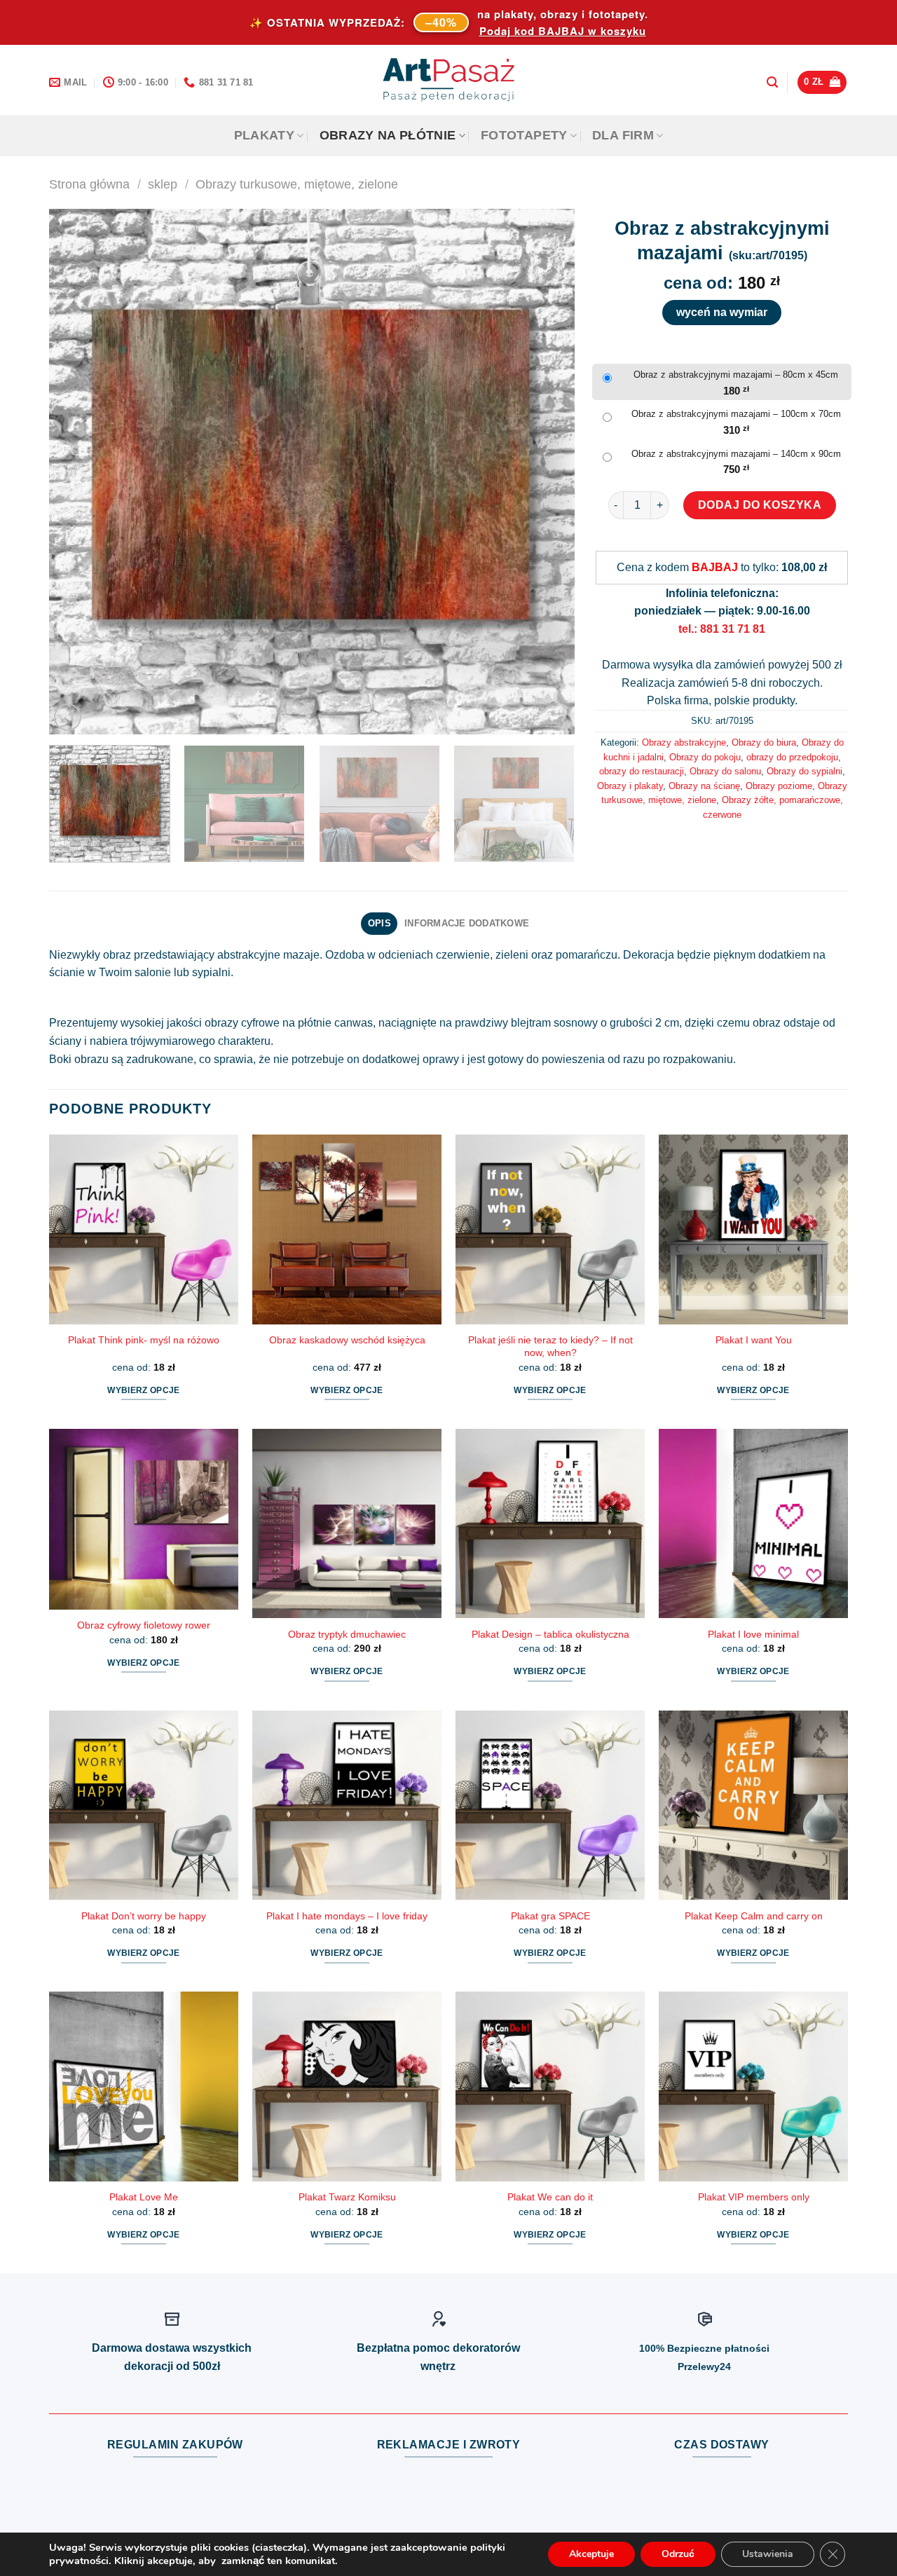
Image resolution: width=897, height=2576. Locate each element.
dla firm (623, 135)
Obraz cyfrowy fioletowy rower (144, 1625)
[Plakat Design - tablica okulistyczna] (550, 1523)
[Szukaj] (772, 82)
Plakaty (264, 135)
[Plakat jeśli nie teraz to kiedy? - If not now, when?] (550, 1229)
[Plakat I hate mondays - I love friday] (347, 1805)
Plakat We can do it (550, 2197)
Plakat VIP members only (754, 2197)
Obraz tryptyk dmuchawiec (347, 1634)
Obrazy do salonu (725, 771)
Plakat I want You (754, 1340)
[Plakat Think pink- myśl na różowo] (144, 1229)
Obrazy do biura (764, 742)
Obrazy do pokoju (705, 757)
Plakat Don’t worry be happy (144, 1916)
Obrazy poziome (779, 786)
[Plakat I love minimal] (753, 1523)
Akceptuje (591, 2554)
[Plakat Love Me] (144, 2086)
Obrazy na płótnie (388, 135)
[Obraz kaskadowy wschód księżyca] (347, 1229)
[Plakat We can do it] (550, 2086)
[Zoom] (68, 717)
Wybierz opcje (144, 1390)
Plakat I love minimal (753, 1634)
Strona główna (89, 184)
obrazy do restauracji (642, 771)
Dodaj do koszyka (760, 505)
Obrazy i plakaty (630, 786)
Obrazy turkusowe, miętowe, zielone (297, 184)
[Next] (547, 472)
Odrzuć (678, 2554)
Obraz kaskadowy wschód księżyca (347, 1340)
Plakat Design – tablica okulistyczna (550, 1634)
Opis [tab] (379, 923)
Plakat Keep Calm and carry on (754, 1916)
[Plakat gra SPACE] (550, 1805)
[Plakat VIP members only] (753, 2086)
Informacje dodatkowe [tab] (467, 923)
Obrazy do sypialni (804, 771)
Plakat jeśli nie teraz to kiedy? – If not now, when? (550, 1347)
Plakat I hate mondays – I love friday (347, 1916)
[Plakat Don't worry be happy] (144, 1805)
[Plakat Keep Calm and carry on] (753, 1805)
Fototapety (524, 135)
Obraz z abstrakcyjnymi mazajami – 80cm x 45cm (736, 375)
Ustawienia (768, 2554)
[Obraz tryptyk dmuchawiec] (347, 1523)
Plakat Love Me (144, 2197)
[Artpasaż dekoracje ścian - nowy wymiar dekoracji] (449, 80)
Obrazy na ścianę (704, 786)
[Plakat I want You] (753, 1229)
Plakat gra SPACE (550, 1916)
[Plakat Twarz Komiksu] (347, 2086)
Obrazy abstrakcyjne (684, 742)
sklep (163, 184)
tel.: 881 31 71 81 (722, 629)
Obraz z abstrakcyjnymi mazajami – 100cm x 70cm (736, 414)
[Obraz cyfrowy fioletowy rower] (144, 1519)
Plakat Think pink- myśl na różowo (144, 1340)
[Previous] (77, 472)
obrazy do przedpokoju (792, 757)
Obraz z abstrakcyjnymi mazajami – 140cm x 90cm (736, 454)
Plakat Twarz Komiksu (347, 2197)
